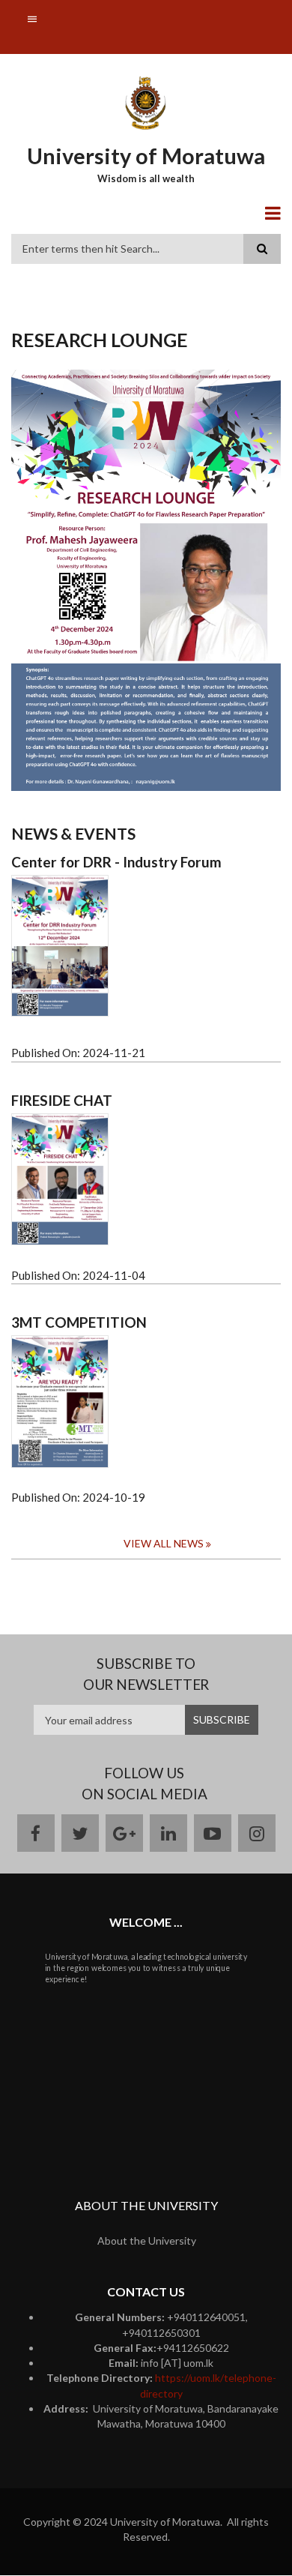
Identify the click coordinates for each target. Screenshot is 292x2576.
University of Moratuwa (146, 156)
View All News (164, 1543)
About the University (147, 2241)
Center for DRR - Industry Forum (116, 862)
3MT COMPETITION (79, 1322)
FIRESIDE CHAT (62, 1101)
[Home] (146, 102)
